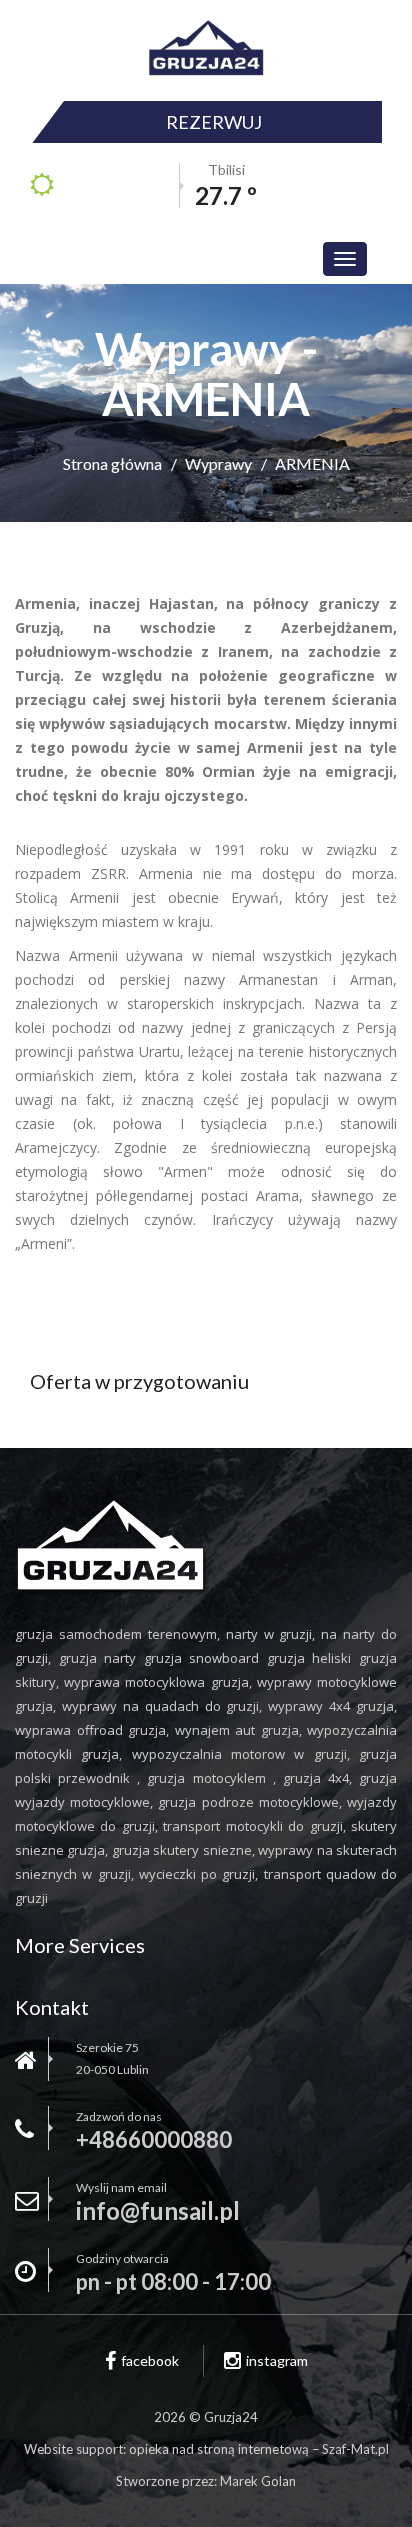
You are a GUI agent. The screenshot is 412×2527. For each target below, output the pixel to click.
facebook (150, 2360)
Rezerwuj (214, 122)
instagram (277, 2360)
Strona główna (112, 463)
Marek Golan (258, 2481)
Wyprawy (218, 463)
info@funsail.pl (158, 2211)
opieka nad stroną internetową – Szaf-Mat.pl (259, 2449)
